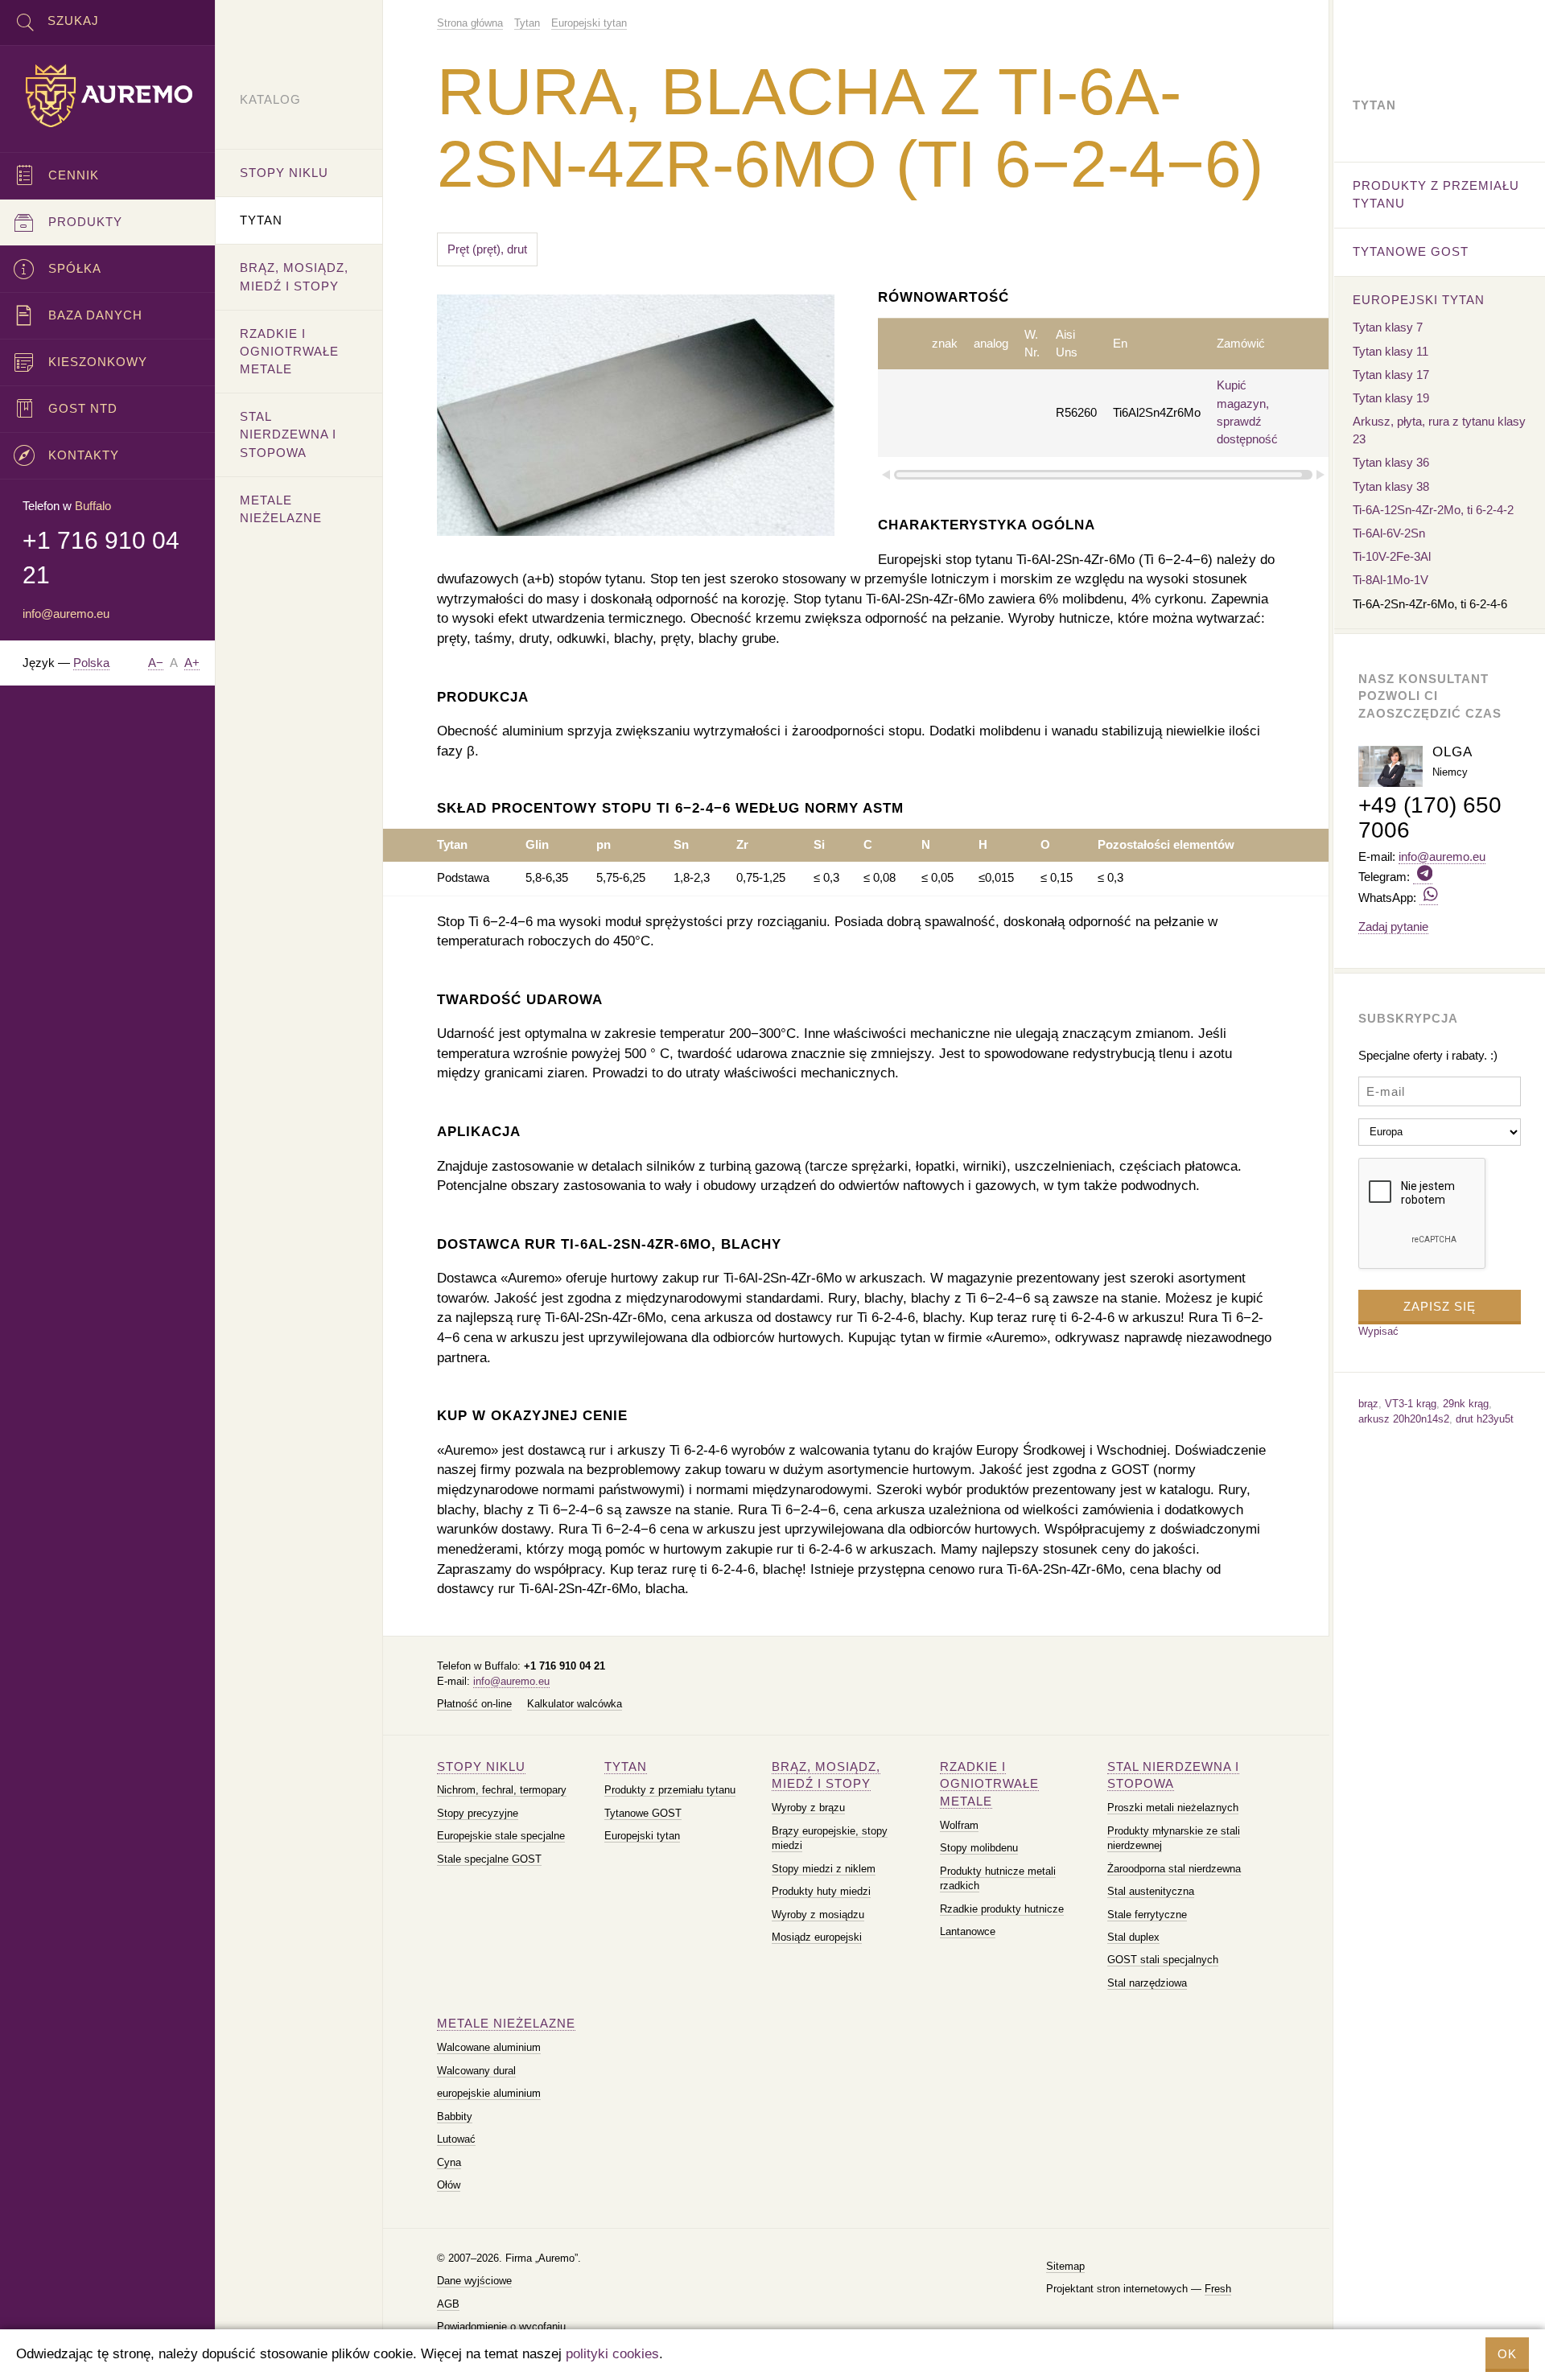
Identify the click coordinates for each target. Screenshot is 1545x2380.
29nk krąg (1466, 1404)
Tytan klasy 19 (1391, 398)
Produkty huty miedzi (821, 1891)
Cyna (449, 2162)
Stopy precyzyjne (478, 1813)
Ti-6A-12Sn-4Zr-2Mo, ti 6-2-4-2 (1433, 510)
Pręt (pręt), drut (487, 249)
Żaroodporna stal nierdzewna (1174, 1869)
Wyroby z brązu (808, 1808)
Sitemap (1065, 2266)
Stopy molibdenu (979, 1848)
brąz (1368, 1404)
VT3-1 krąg (1411, 1404)
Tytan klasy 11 (1390, 351)
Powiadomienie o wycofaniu (501, 2326)
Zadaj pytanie (1393, 926)
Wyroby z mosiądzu (818, 1915)
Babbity (455, 2116)
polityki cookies (612, 2354)
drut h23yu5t (1485, 1419)
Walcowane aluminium (489, 2047)
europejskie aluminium (489, 2093)
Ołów (449, 2185)
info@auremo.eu (511, 1681)
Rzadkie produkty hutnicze (1002, 1909)
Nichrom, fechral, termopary (502, 1790)
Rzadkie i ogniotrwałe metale (989, 1784)
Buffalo (93, 506)
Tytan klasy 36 (1391, 462)
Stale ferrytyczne (1147, 1915)
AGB (448, 2304)
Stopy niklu (481, 1766)
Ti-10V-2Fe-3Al (1392, 556)
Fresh (1218, 2289)
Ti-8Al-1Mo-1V (1390, 580)
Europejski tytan (642, 1836)
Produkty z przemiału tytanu (670, 1790)
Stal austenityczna (1151, 1891)
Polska (91, 663)
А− (156, 663)
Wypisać (1378, 1331)
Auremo (108, 96)
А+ (192, 663)
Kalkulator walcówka (575, 1704)
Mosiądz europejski (817, 1937)
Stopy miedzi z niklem (824, 1869)
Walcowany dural (476, 2071)
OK (1507, 2354)
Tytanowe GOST (643, 1813)
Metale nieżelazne (506, 2023)
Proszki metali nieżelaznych (1173, 1808)
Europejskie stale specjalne (501, 1836)
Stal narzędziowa (1147, 1983)
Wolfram (959, 1825)
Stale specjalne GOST (489, 1859)
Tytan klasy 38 (1391, 486)
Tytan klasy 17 (1391, 375)
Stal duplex (1133, 1937)
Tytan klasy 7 (1388, 327)
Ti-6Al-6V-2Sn (1389, 533)
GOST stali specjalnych (1163, 1960)
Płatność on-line (474, 1704)
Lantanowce (968, 1931)
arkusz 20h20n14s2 (1404, 1419)
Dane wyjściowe (474, 2281)
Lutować (456, 2139)
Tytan (626, 1766)
